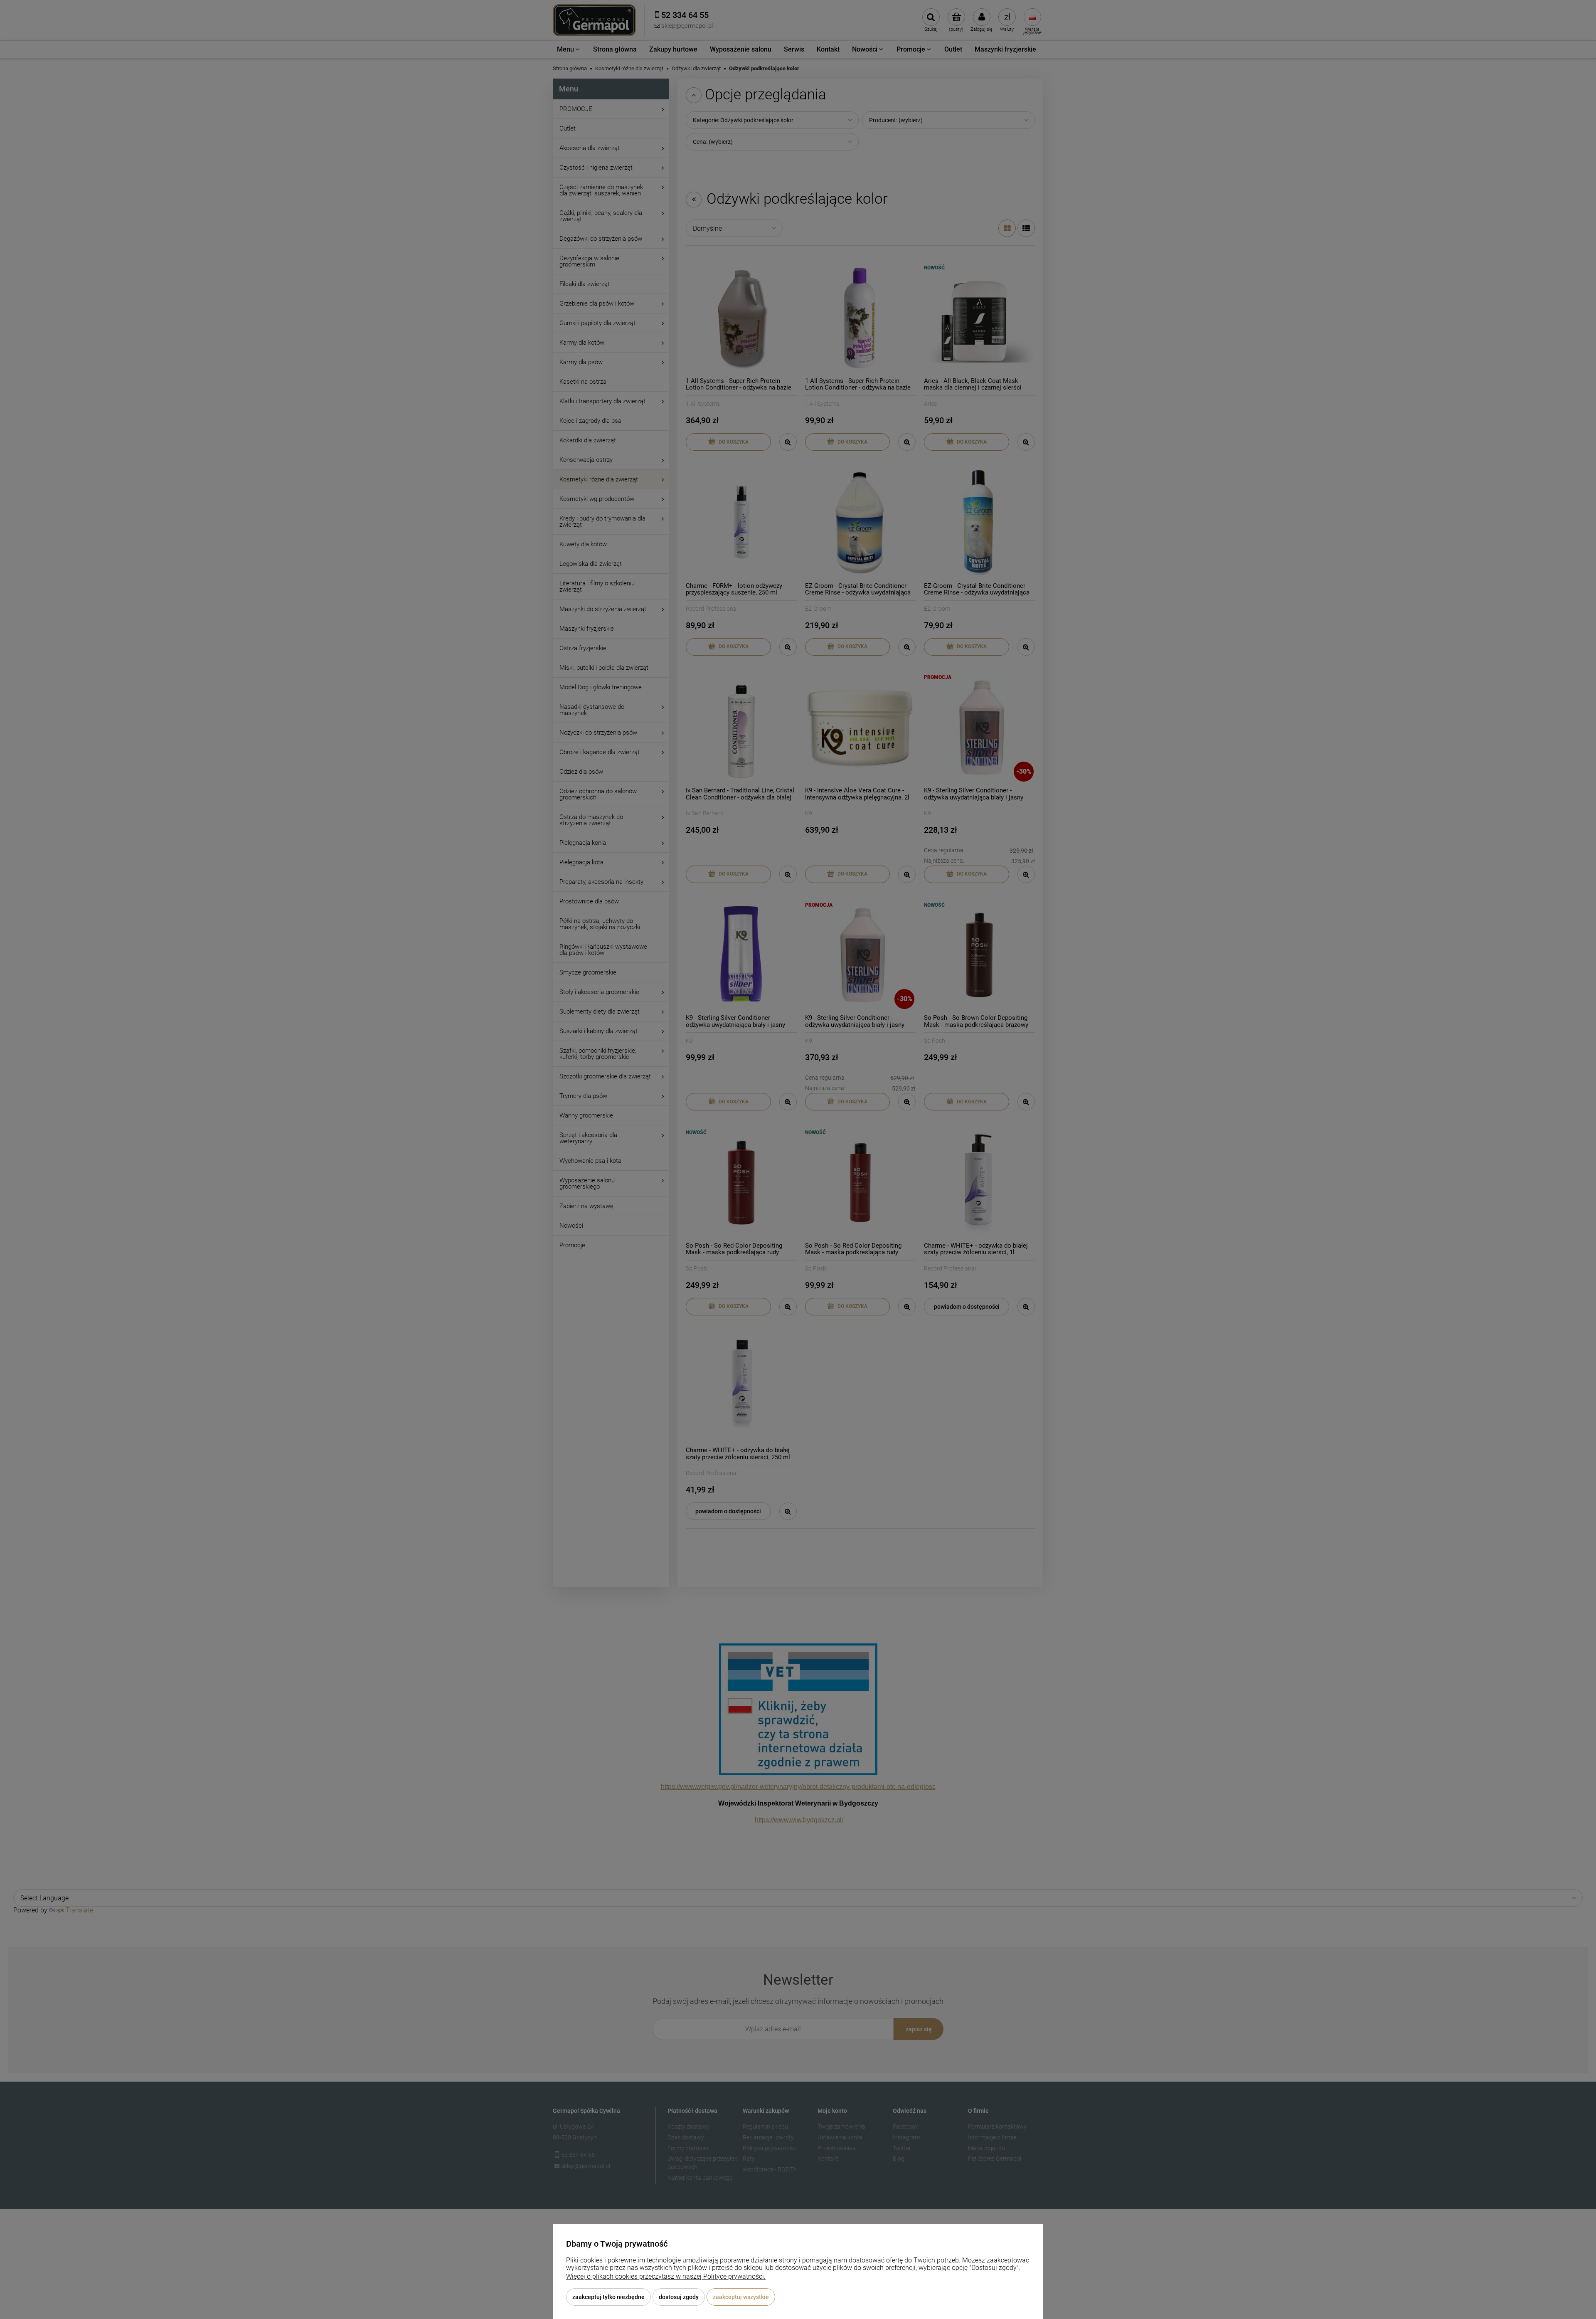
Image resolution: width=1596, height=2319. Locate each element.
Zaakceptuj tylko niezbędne (608, 2297)
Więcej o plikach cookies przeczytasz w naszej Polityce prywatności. (666, 2276)
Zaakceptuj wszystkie (741, 2297)
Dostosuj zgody (679, 2297)
